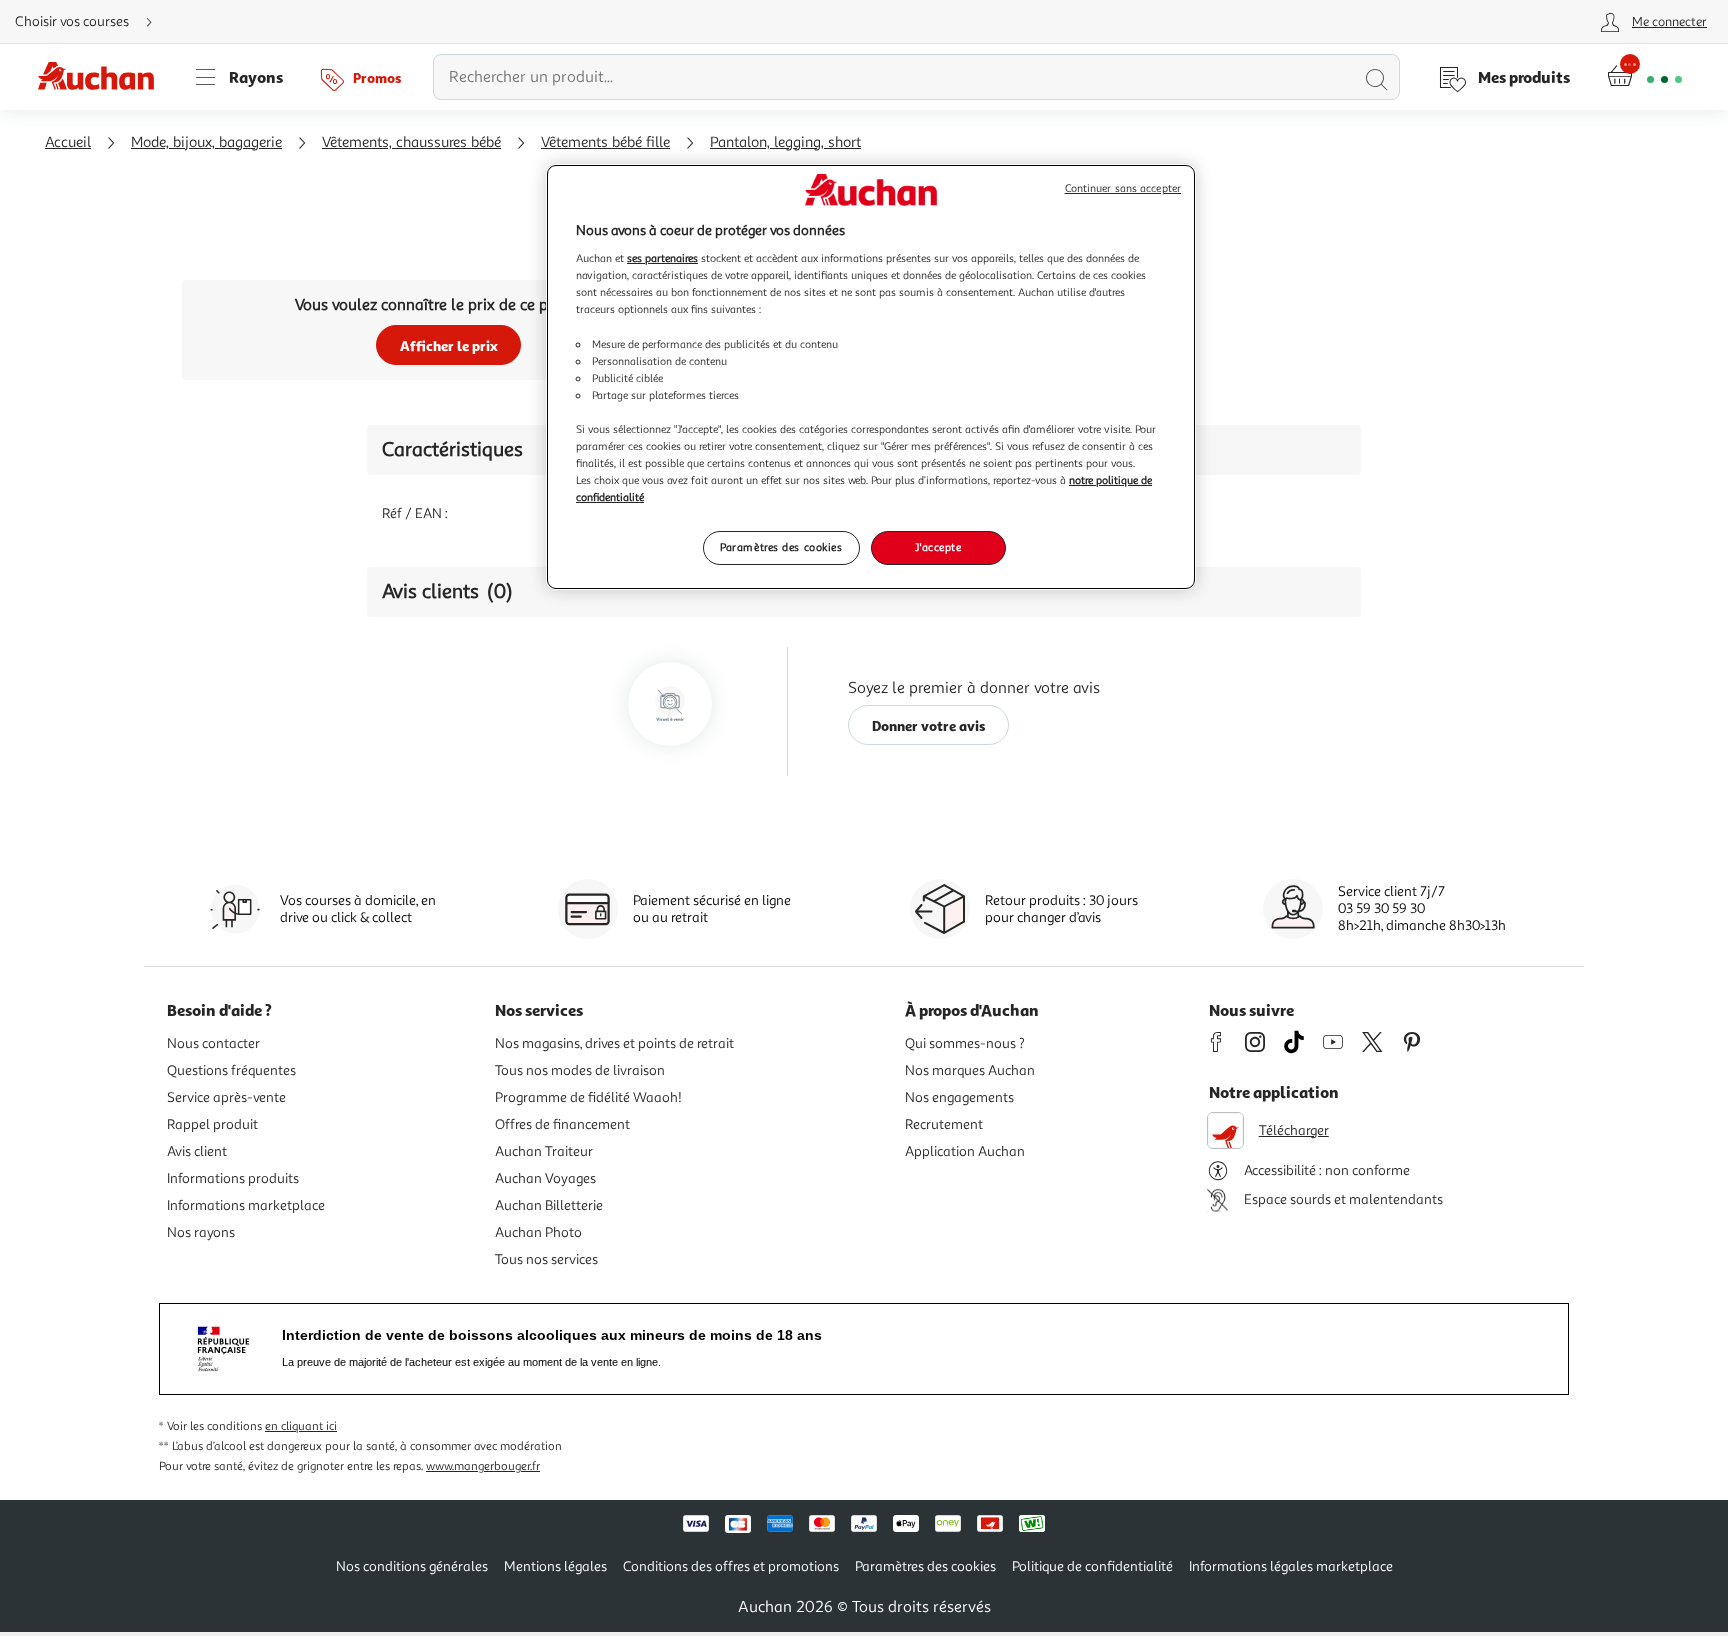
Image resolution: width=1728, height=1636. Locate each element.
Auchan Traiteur (544, 1151)
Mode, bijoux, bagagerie (206, 142)
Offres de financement (562, 1124)
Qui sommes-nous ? (965, 1043)
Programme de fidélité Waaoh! (588, 1097)
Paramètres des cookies (781, 547)
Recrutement (944, 1124)
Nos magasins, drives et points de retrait (614, 1043)
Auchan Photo (538, 1232)
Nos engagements (959, 1097)
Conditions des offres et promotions (731, 1566)
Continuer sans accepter (1123, 188)
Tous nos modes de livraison (580, 1070)
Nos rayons (201, 1232)
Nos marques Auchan (970, 1070)
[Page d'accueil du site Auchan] (103, 77)
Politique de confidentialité (1092, 1566)
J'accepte (938, 547)
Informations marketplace (246, 1205)
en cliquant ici (301, 1426)
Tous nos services (546, 1259)
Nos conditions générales (412, 1566)
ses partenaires (662, 258)
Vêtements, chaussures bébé (411, 142)
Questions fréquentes (231, 1070)
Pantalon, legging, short (785, 142)
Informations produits (233, 1178)
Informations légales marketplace (1291, 1566)
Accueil (68, 142)
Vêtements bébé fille (605, 142)
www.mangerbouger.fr (483, 1466)
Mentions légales (555, 1566)
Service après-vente (226, 1097)
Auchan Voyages (545, 1178)
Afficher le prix (449, 345)
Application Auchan (965, 1151)
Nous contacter (213, 1043)
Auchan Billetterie (549, 1205)
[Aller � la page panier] (1644, 77)
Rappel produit (212, 1124)
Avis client (197, 1151)
